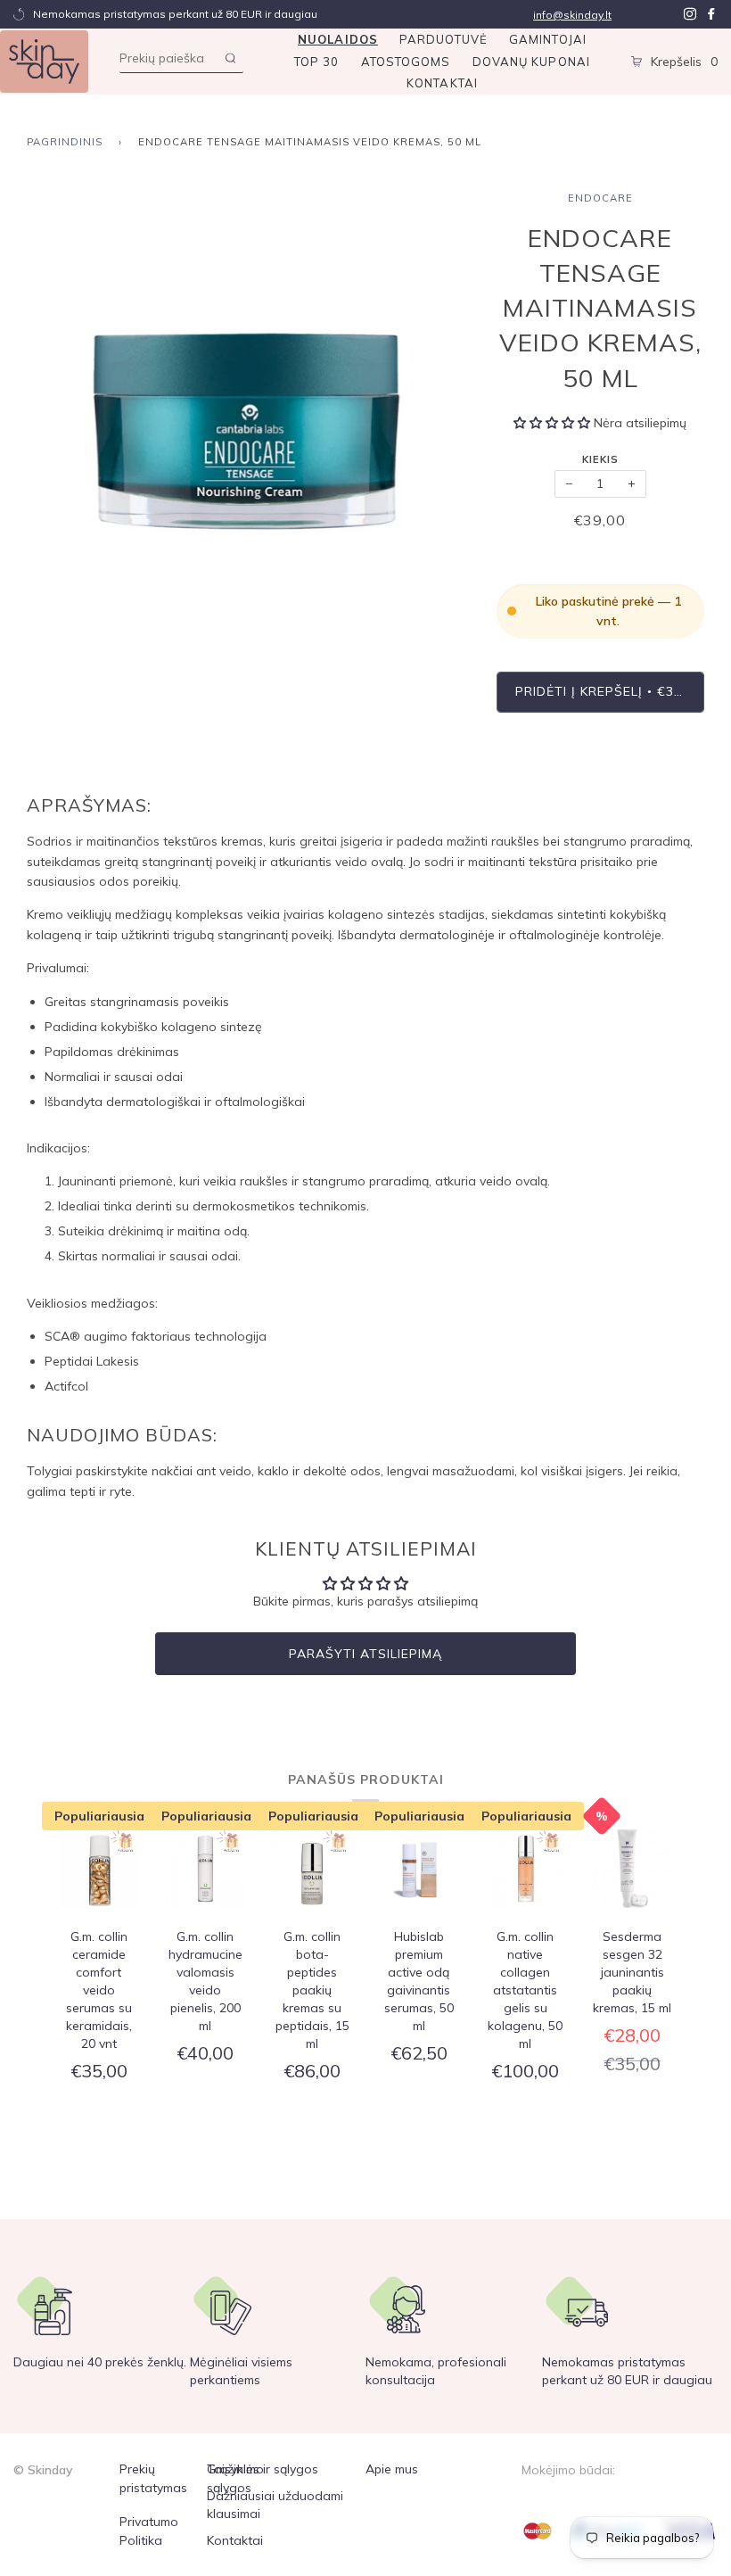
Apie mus (392, 2469)
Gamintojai (548, 39)
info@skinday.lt (572, 15)
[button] (552, 423)
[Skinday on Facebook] (711, 14)
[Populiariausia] (99, 1871)
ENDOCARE (600, 198)
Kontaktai (442, 83)
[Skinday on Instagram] (690, 14)
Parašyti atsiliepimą (365, 1654)
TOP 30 (317, 62)
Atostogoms (406, 62)
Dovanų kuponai (531, 62)
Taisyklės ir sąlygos (263, 2469)
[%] (632, 1871)
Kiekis (600, 459)
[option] (248, 413)
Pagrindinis (65, 142)
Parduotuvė (444, 39)
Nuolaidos (338, 39)
